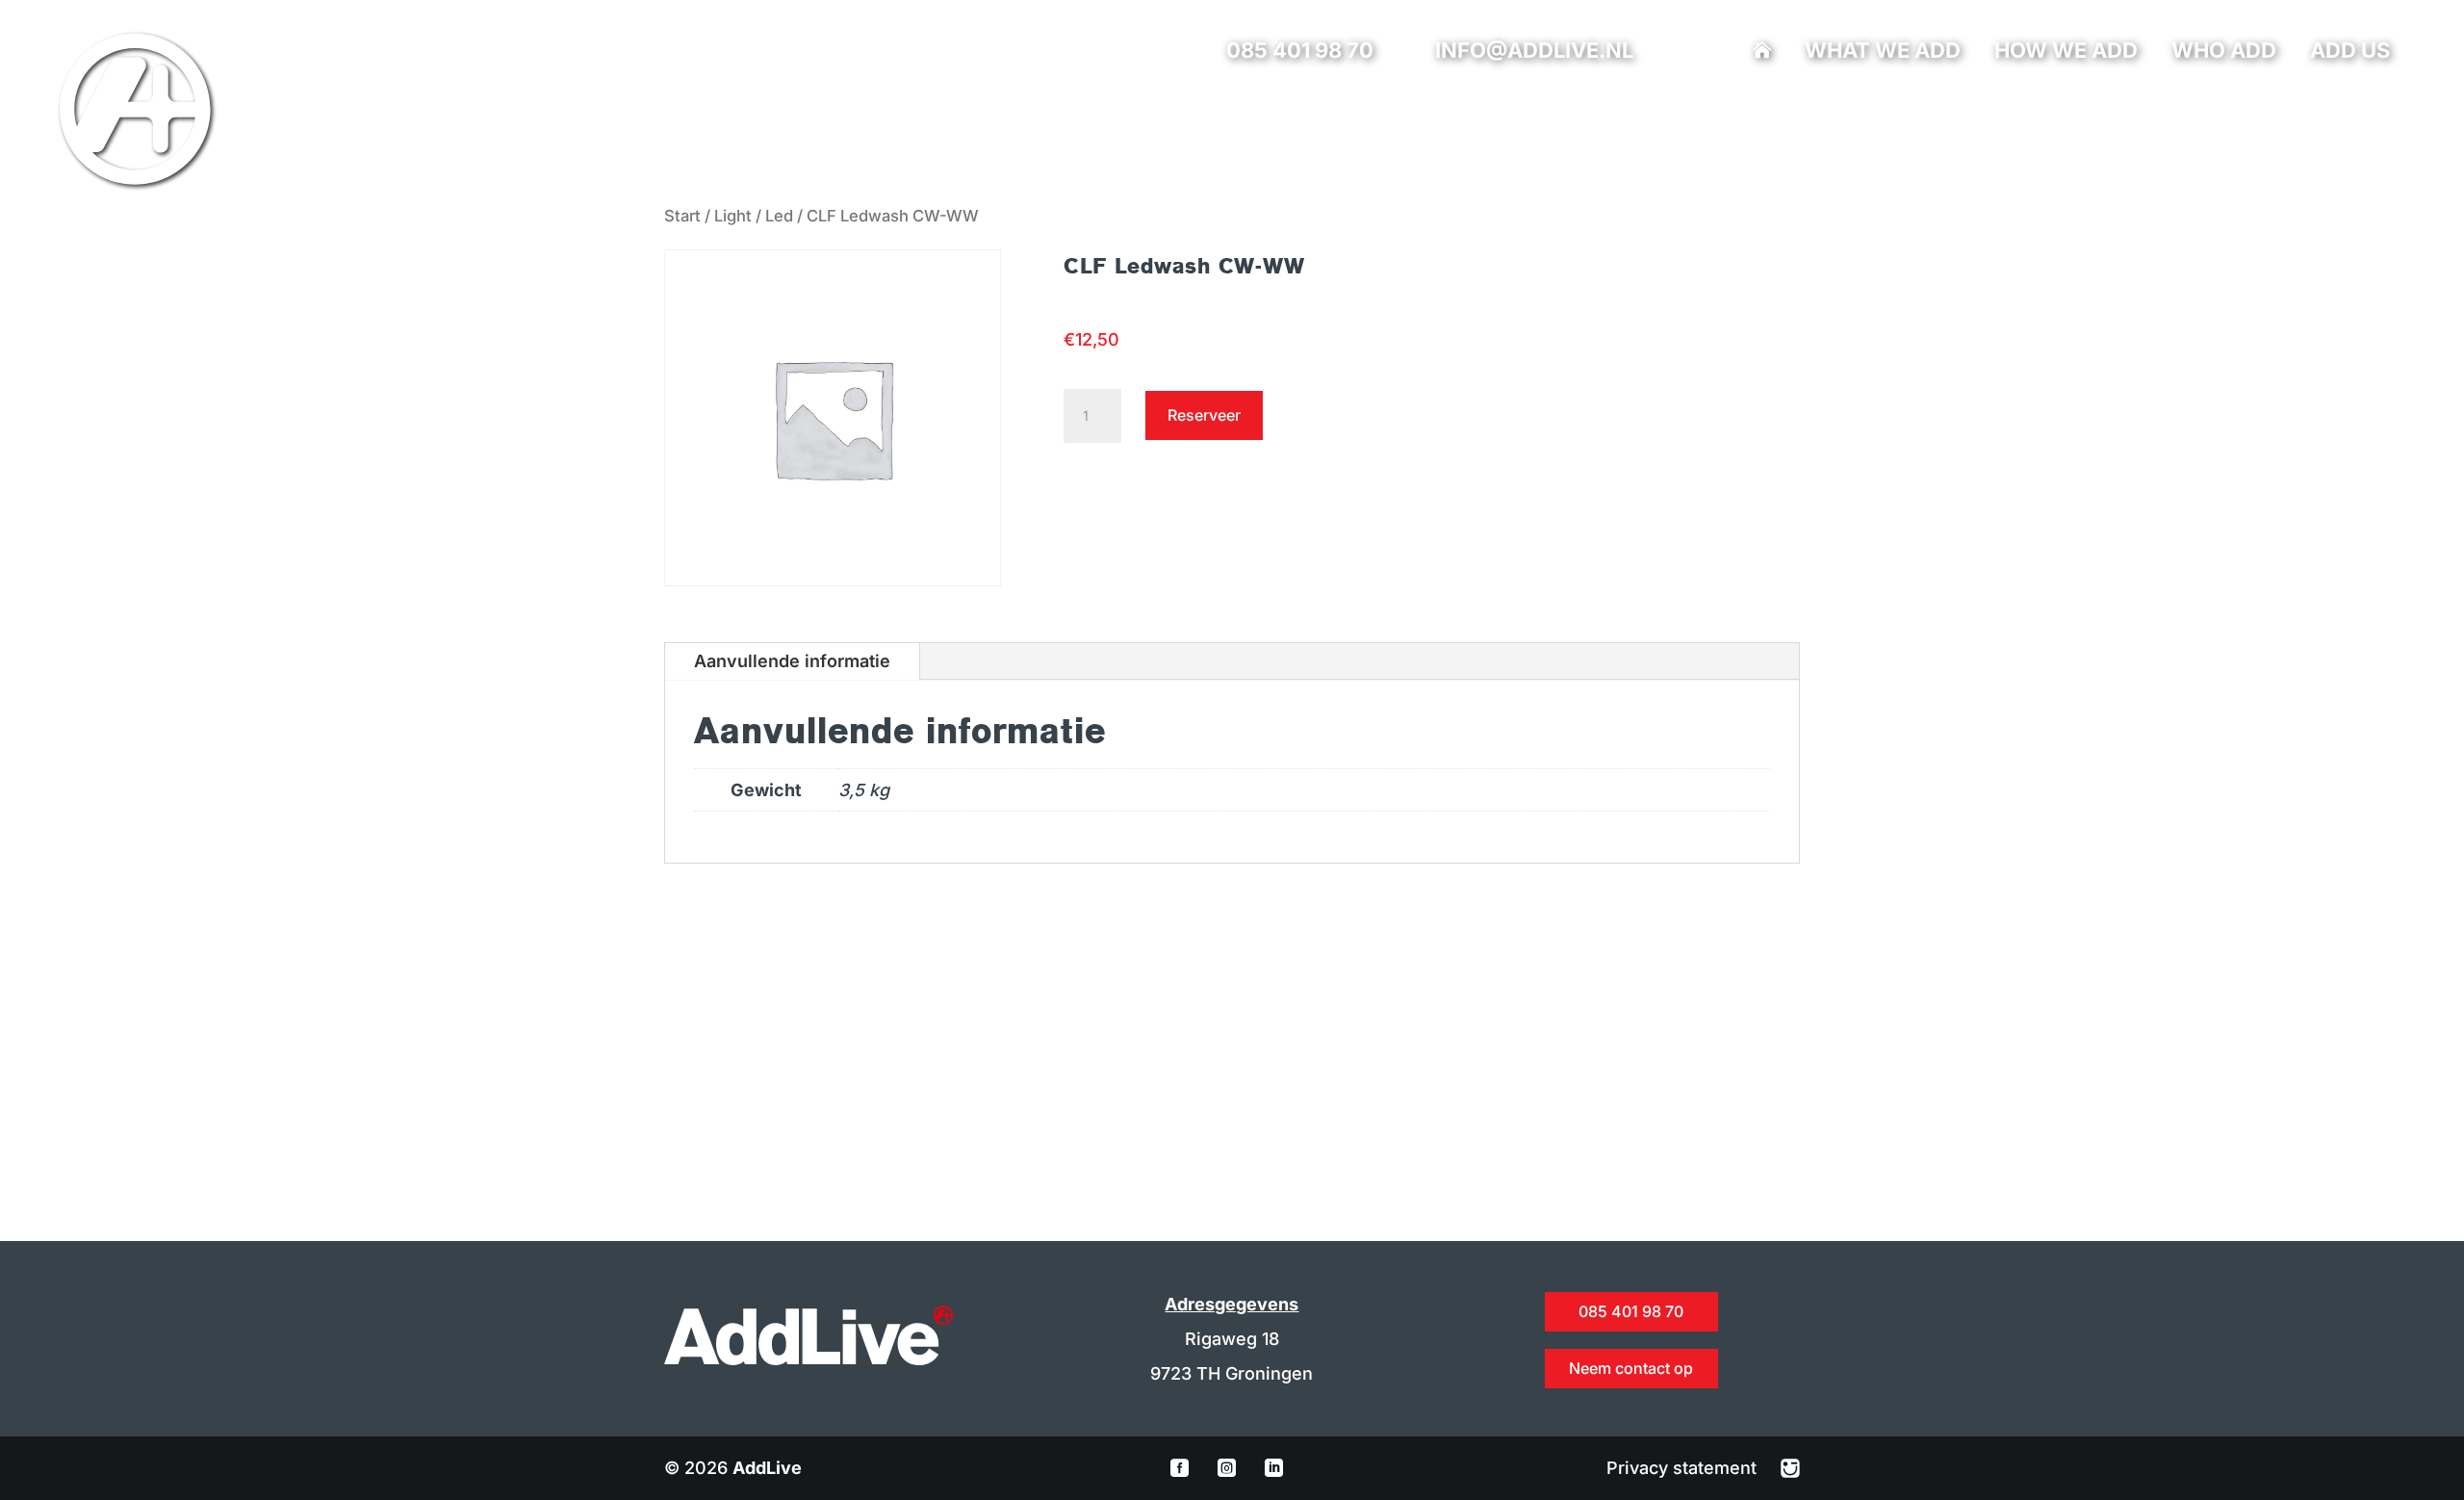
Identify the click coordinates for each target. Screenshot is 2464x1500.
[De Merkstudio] (1790, 1468)
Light (733, 216)
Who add (2224, 53)
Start (682, 216)
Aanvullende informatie (792, 661)
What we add (1883, 53)
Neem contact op (1631, 1368)
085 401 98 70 (1300, 50)
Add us (2350, 53)
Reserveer (1204, 415)
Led (779, 216)
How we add (2066, 53)
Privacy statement (1684, 1468)
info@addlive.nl (1534, 50)
